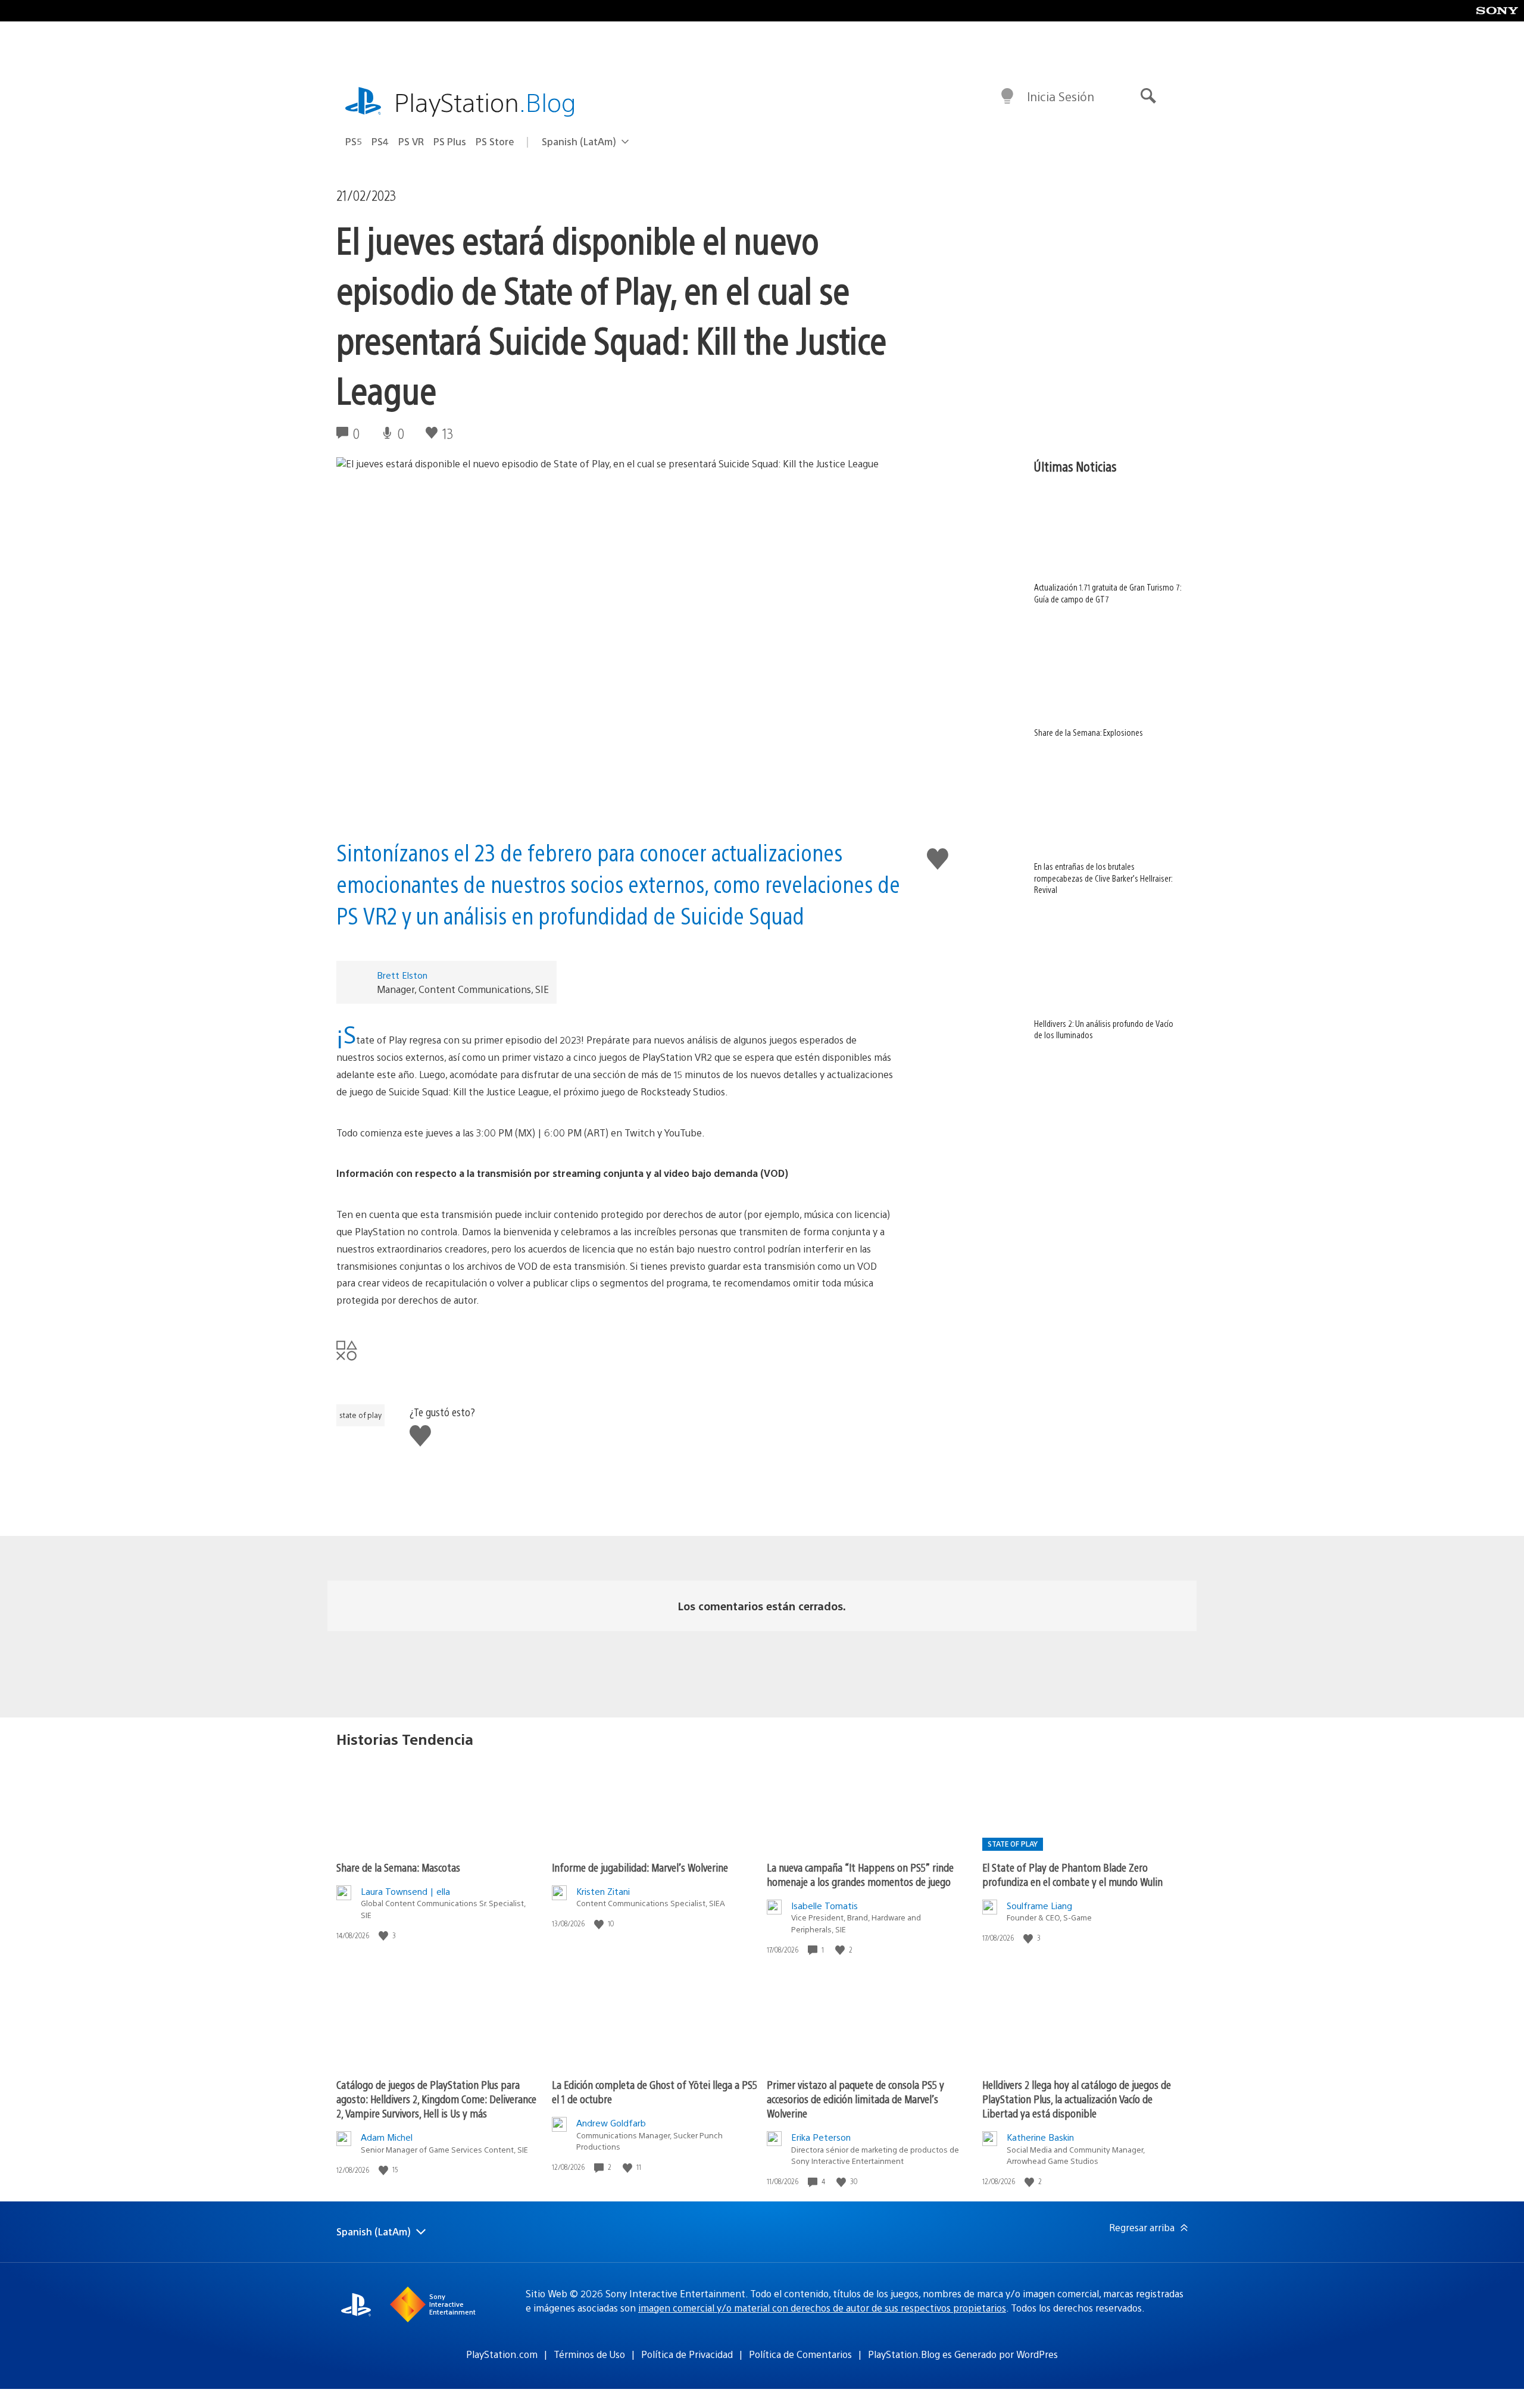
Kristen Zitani (603, 1891)
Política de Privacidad (687, 2354)
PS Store (495, 141)
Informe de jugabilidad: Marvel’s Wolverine (640, 1867)
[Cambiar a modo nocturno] (1007, 96)
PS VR (411, 141)
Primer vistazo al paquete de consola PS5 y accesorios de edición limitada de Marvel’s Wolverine (855, 2099)
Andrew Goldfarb (611, 2123)
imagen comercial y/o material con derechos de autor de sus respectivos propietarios (822, 2308)
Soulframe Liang (1039, 1905)
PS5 (354, 141)
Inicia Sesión (1061, 96)
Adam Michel (387, 2137)
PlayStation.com (502, 2354)
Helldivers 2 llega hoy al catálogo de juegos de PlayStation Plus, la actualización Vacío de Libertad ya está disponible (1077, 2099)
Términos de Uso (589, 2354)
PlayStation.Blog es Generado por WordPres (963, 2354)
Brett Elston (402, 975)
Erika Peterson (821, 2137)
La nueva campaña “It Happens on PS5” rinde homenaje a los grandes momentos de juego (860, 1874)
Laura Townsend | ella (405, 1891)
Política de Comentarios (800, 2354)
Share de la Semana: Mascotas (398, 1867)
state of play (360, 1415)
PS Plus (450, 141)
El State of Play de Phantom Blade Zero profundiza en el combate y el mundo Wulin (1072, 1874)
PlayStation (485, 101)
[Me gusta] (385, 1936)
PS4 (380, 141)
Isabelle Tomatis (825, 1905)
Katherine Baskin (1040, 2137)
